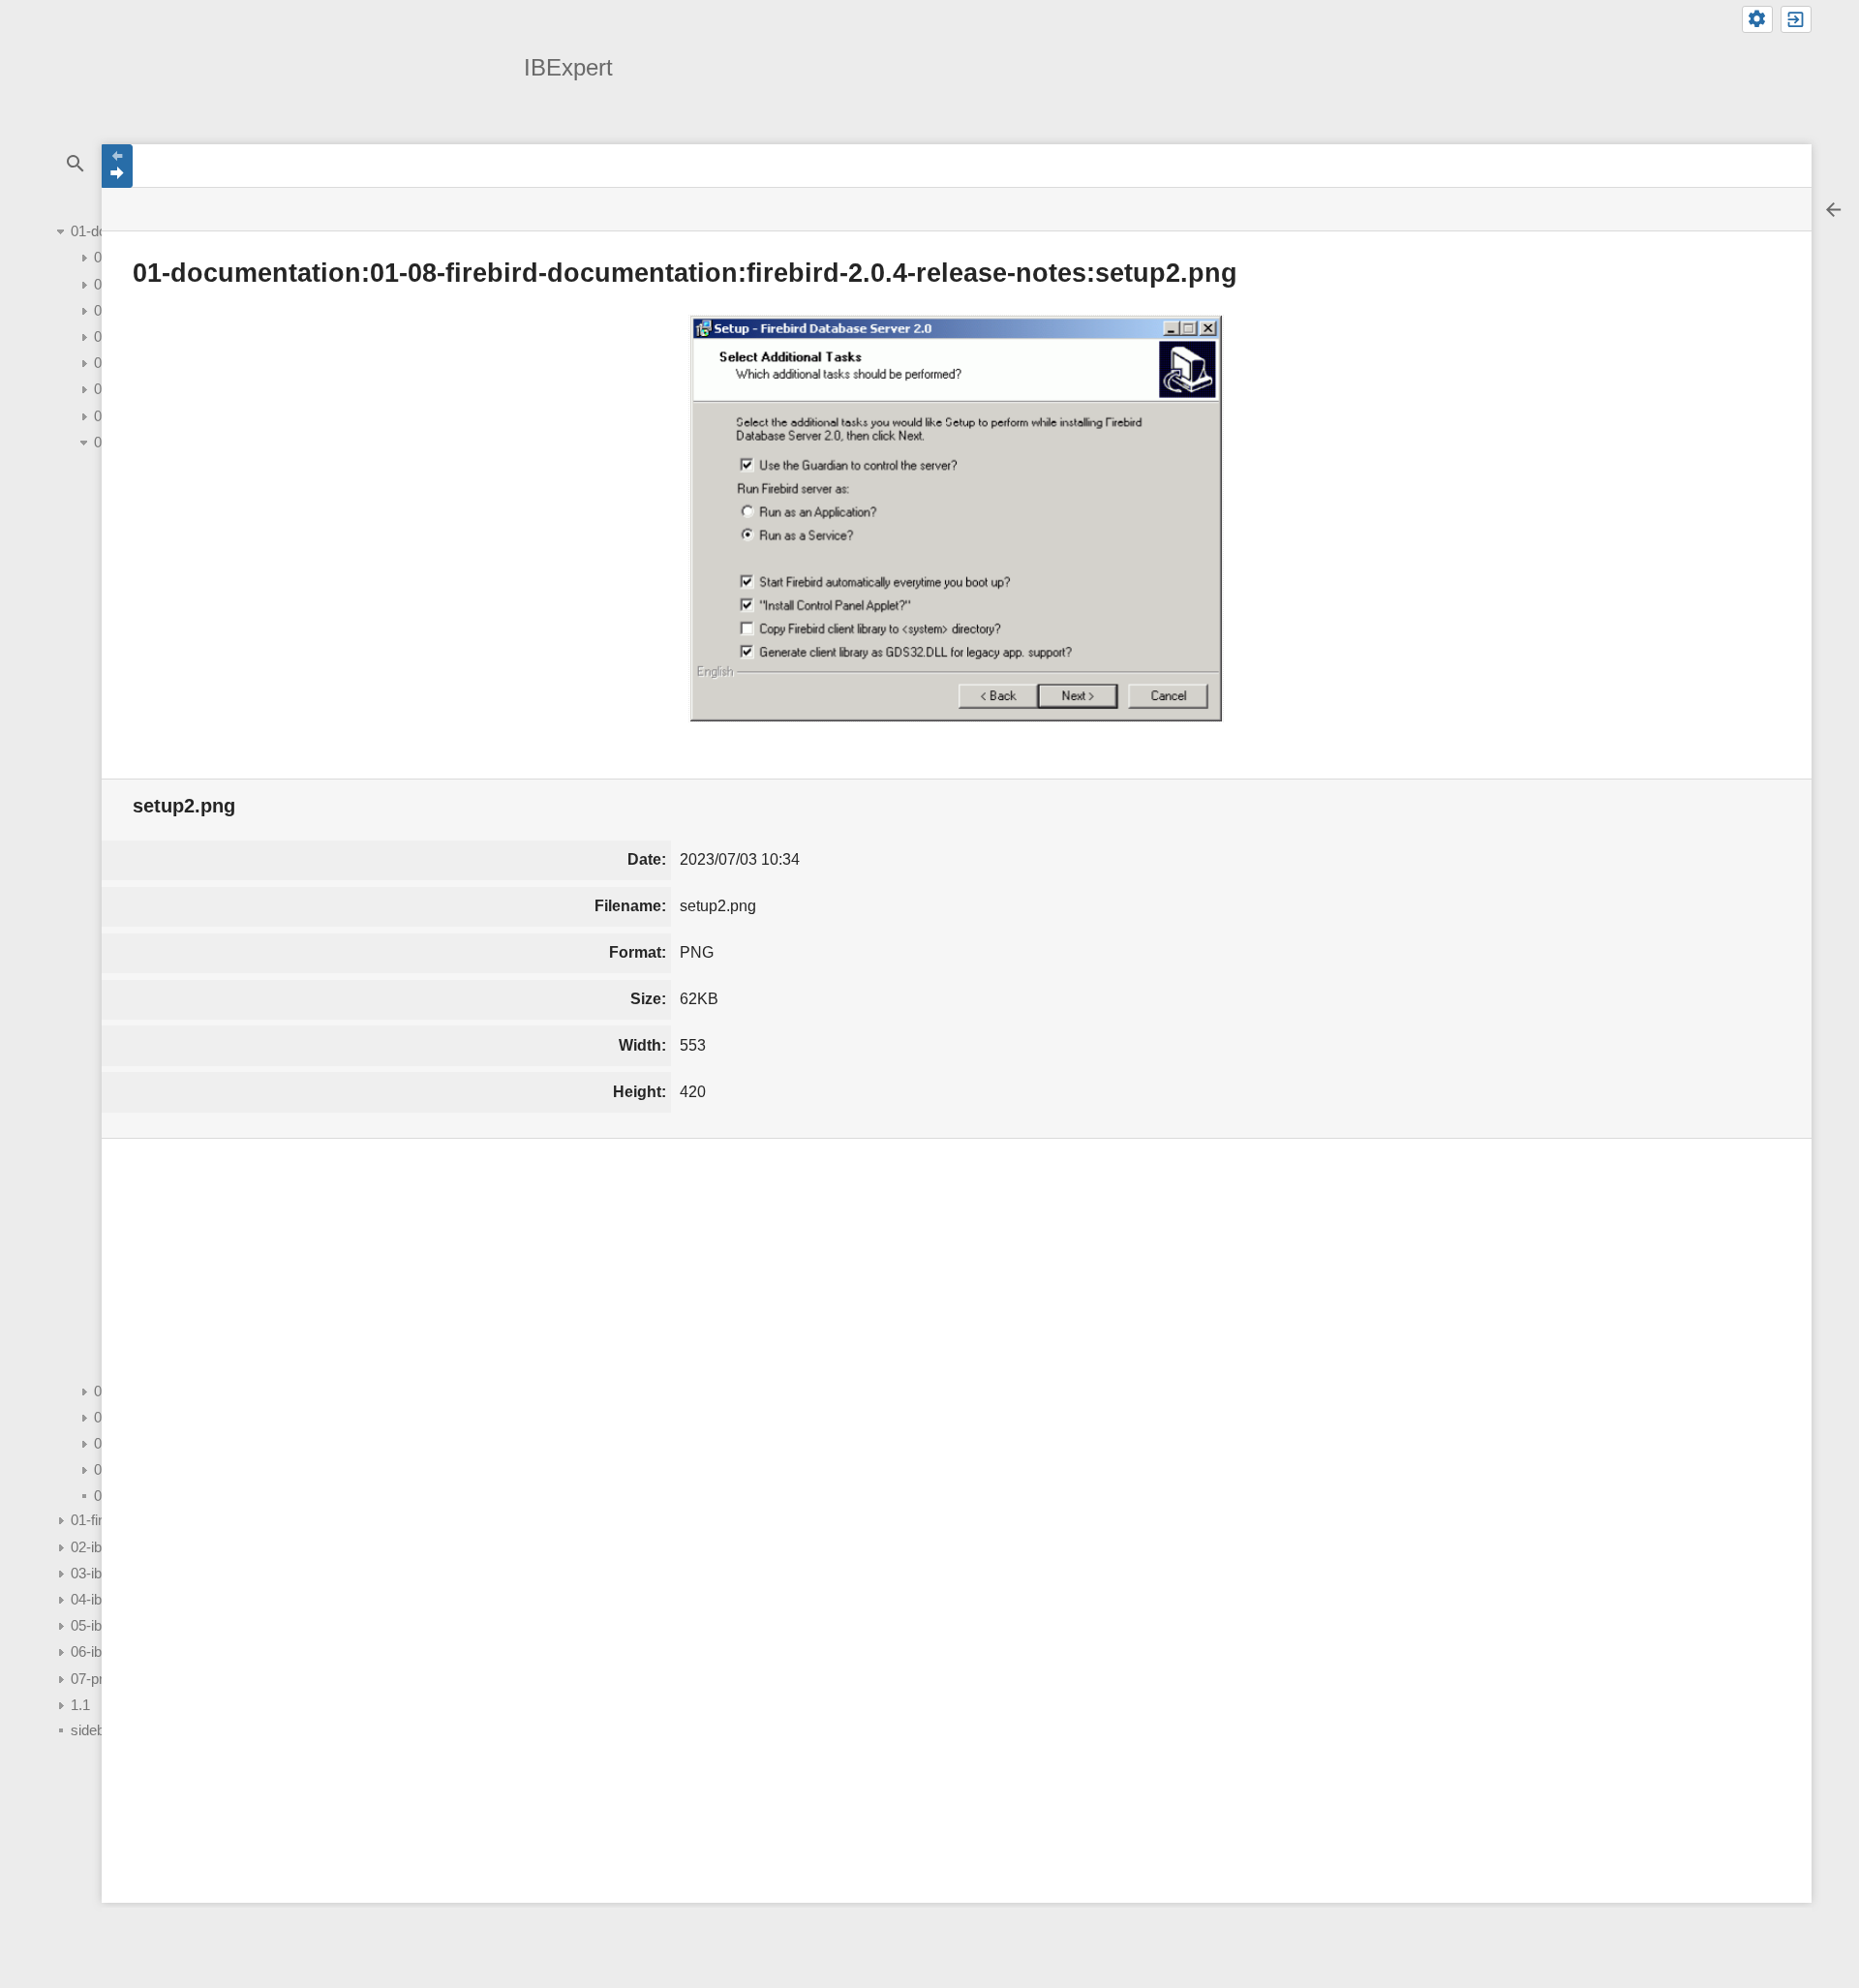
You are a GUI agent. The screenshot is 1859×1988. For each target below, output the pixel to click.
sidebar (94, 1730)
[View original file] (956, 518)
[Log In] (1796, 19)
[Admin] (1757, 19)
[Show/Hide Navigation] (117, 166)
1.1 (80, 1705)
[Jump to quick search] (75, 164)
